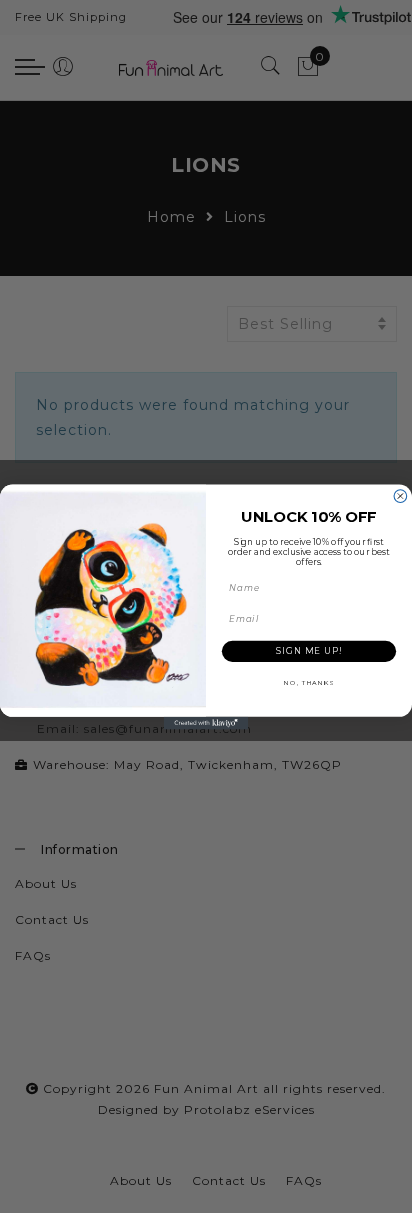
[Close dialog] (400, 495)
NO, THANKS (309, 682)
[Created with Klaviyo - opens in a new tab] (206, 722)
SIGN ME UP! (309, 650)
